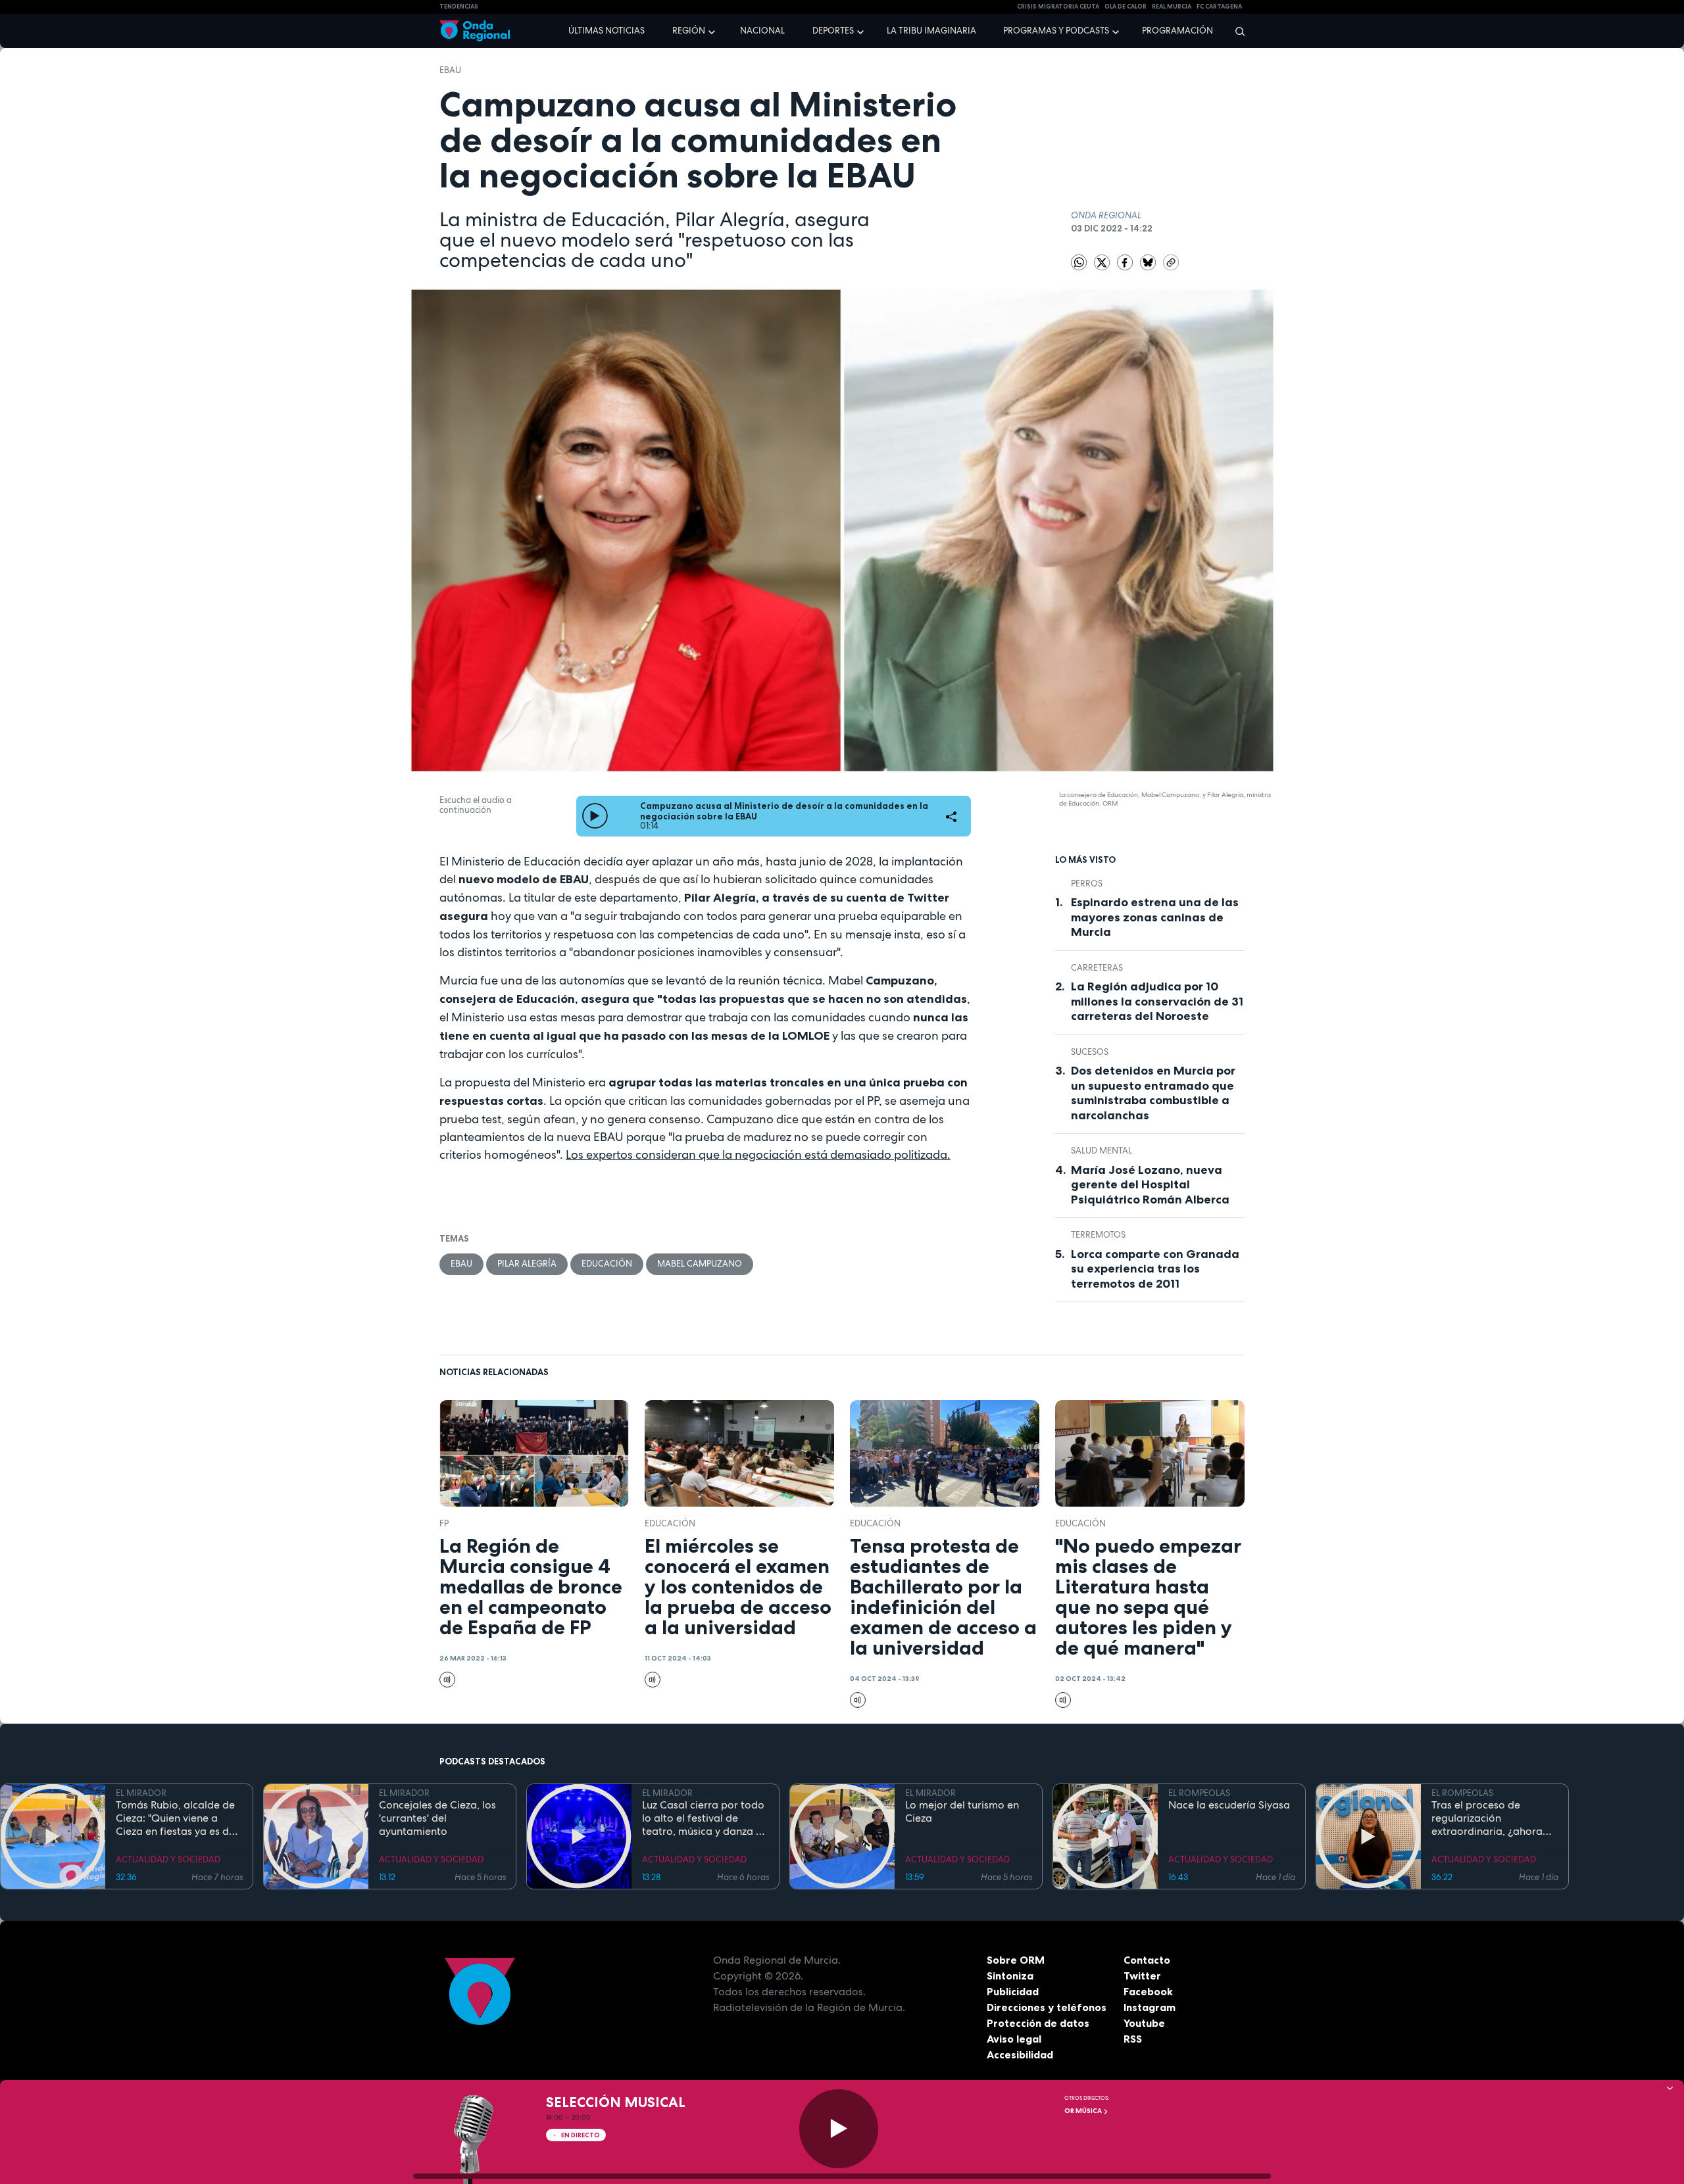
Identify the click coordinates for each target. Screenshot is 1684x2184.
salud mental (1102, 1151)
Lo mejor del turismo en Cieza (962, 1812)
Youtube (1144, 2023)
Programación (1177, 31)
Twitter (1142, 1976)
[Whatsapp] (1079, 262)
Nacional (762, 31)
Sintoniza (1010, 1976)
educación (607, 1264)
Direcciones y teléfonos (1047, 2007)
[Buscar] (1236, 31)
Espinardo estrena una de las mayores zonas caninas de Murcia (1155, 917)
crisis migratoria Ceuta (1058, 7)
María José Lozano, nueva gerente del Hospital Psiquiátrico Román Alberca (1150, 1185)
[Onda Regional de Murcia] (475, 31)
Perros (1087, 884)
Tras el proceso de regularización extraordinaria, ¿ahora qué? (1487, 1818)
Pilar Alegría (527, 1264)
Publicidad (1013, 1991)
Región (689, 31)
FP (444, 1523)
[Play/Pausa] (839, 2129)
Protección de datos (1038, 2023)
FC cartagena (1219, 7)
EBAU (450, 70)
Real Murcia (1172, 7)
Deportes (833, 31)
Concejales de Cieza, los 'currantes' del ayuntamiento (437, 1818)
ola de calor (1126, 7)
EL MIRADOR (141, 1793)
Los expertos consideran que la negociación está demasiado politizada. (758, 1154)
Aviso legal (1014, 2039)
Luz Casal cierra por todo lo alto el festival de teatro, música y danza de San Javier (705, 1818)
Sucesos (1090, 1052)
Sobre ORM (1016, 1960)
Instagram (1150, 2007)
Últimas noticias (607, 31)
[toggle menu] (713, 30)
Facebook (1148, 1991)
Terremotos (1098, 1235)
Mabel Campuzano (700, 1264)
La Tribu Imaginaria (931, 31)
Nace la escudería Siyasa (1229, 1805)
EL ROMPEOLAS (1199, 1793)
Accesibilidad (1020, 2054)
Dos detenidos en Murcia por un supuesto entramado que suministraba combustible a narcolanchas (1153, 1093)
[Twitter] (1103, 262)
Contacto (1147, 1960)
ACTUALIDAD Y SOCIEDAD (168, 1859)
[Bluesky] (1149, 262)
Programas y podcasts (1056, 31)
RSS (1133, 2039)
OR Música (1084, 2111)
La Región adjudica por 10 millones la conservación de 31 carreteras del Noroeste (1157, 1001)
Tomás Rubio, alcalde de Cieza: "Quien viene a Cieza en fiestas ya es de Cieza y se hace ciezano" (175, 1818)
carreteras (1097, 968)
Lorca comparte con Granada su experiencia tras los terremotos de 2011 (1155, 1269)
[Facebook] (1126, 262)
